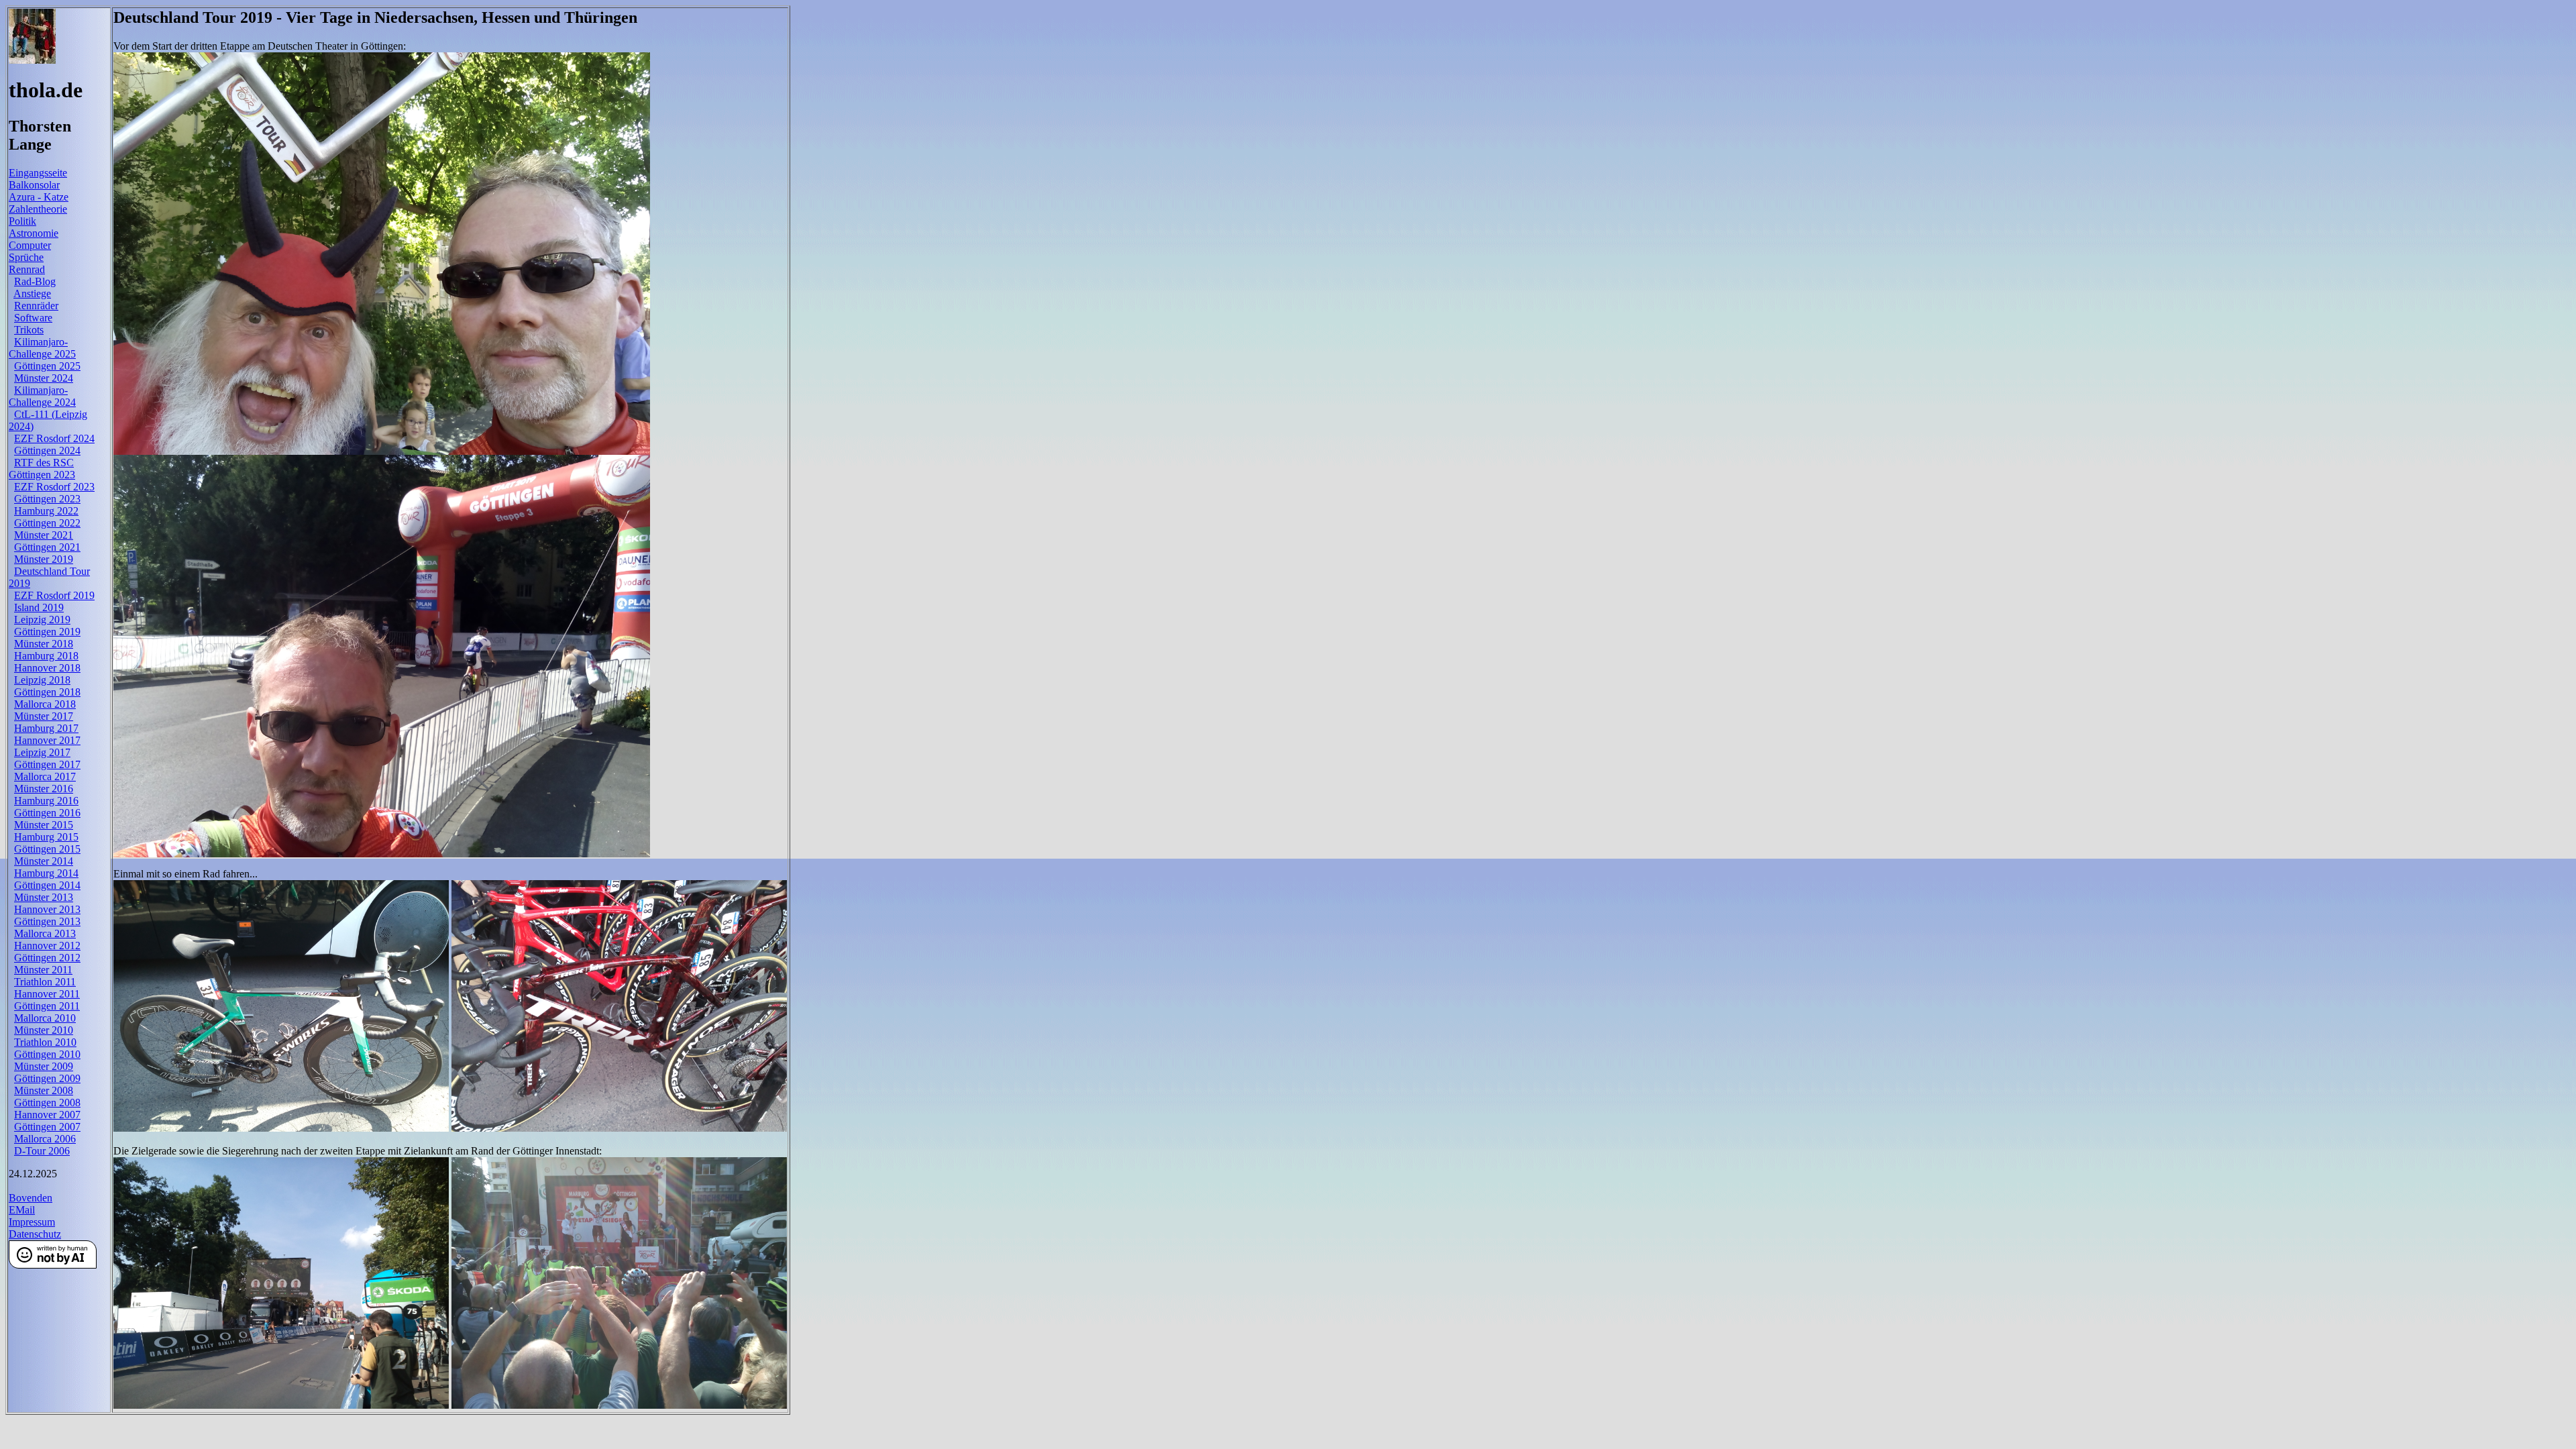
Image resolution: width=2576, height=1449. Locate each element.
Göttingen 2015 (47, 849)
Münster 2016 (44, 789)
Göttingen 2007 (47, 1127)
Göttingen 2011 (47, 1006)
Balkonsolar (34, 185)
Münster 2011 (43, 970)
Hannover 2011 (47, 994)
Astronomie (34, 233)
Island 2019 (39, 607)
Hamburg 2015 (46, 837)
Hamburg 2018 (46, 656)
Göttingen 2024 (47, 450)
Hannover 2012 (47, 946)
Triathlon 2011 (45, 982)
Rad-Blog (35, 281)
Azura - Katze (39, 197)
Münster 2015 (44, 825)
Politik (22, 221)
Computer (30, 245)
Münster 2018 (44, 644)
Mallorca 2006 (45, 1139)
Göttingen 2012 (47, 958)
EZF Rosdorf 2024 (54, 438)
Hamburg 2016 (46, 801)
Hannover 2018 (47, 668)
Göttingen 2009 (47, 1078)
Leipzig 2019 (42, 620)
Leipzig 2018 (42, 680)
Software (33, 318)
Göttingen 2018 (47, 692)
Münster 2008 (44, 1090)
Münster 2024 (44, 378)
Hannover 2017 (47, 740)
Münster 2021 (44, 535)
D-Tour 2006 (42, 1151)
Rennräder (36, 306)
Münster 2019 (44, 559)
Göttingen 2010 (47, 1054)
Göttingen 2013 (47, 921)
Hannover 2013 (47, 909)
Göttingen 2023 (47, 499)
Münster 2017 (44, 716)
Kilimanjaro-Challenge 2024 (42, 396)
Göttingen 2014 (47, 885)
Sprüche (26, 257)
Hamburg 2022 (46, 511)
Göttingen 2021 (47, 547)
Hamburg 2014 (46, 873)
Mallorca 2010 (45, 1018)
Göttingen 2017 (47, 764)
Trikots (29, 330)
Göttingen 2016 (47, 813)
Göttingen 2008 (47, 1103)
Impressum (32, 1222)
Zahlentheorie (38, 209)
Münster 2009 (44, 1066)
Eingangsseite (38, 173)
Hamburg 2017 (46, 728)
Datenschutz (35, 1234)
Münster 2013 (44, 897)
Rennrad (27, 269)
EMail (22, 1210)
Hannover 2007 (47, 1115)
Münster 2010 (44, 1030)
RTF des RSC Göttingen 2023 (42, 469)
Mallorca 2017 (45, 776)
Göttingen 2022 (47, 523)
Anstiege (32, 293)
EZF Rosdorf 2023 (54, 487)
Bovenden (31, 1198)
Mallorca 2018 (45, 704)
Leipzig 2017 (42, 752)
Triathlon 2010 (45, 1042)
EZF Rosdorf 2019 (54, 595)
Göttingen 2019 (47, 632)
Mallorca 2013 (45, 933)
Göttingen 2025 (47, 366)
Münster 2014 (44, 861)
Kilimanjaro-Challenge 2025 (42, 348)
